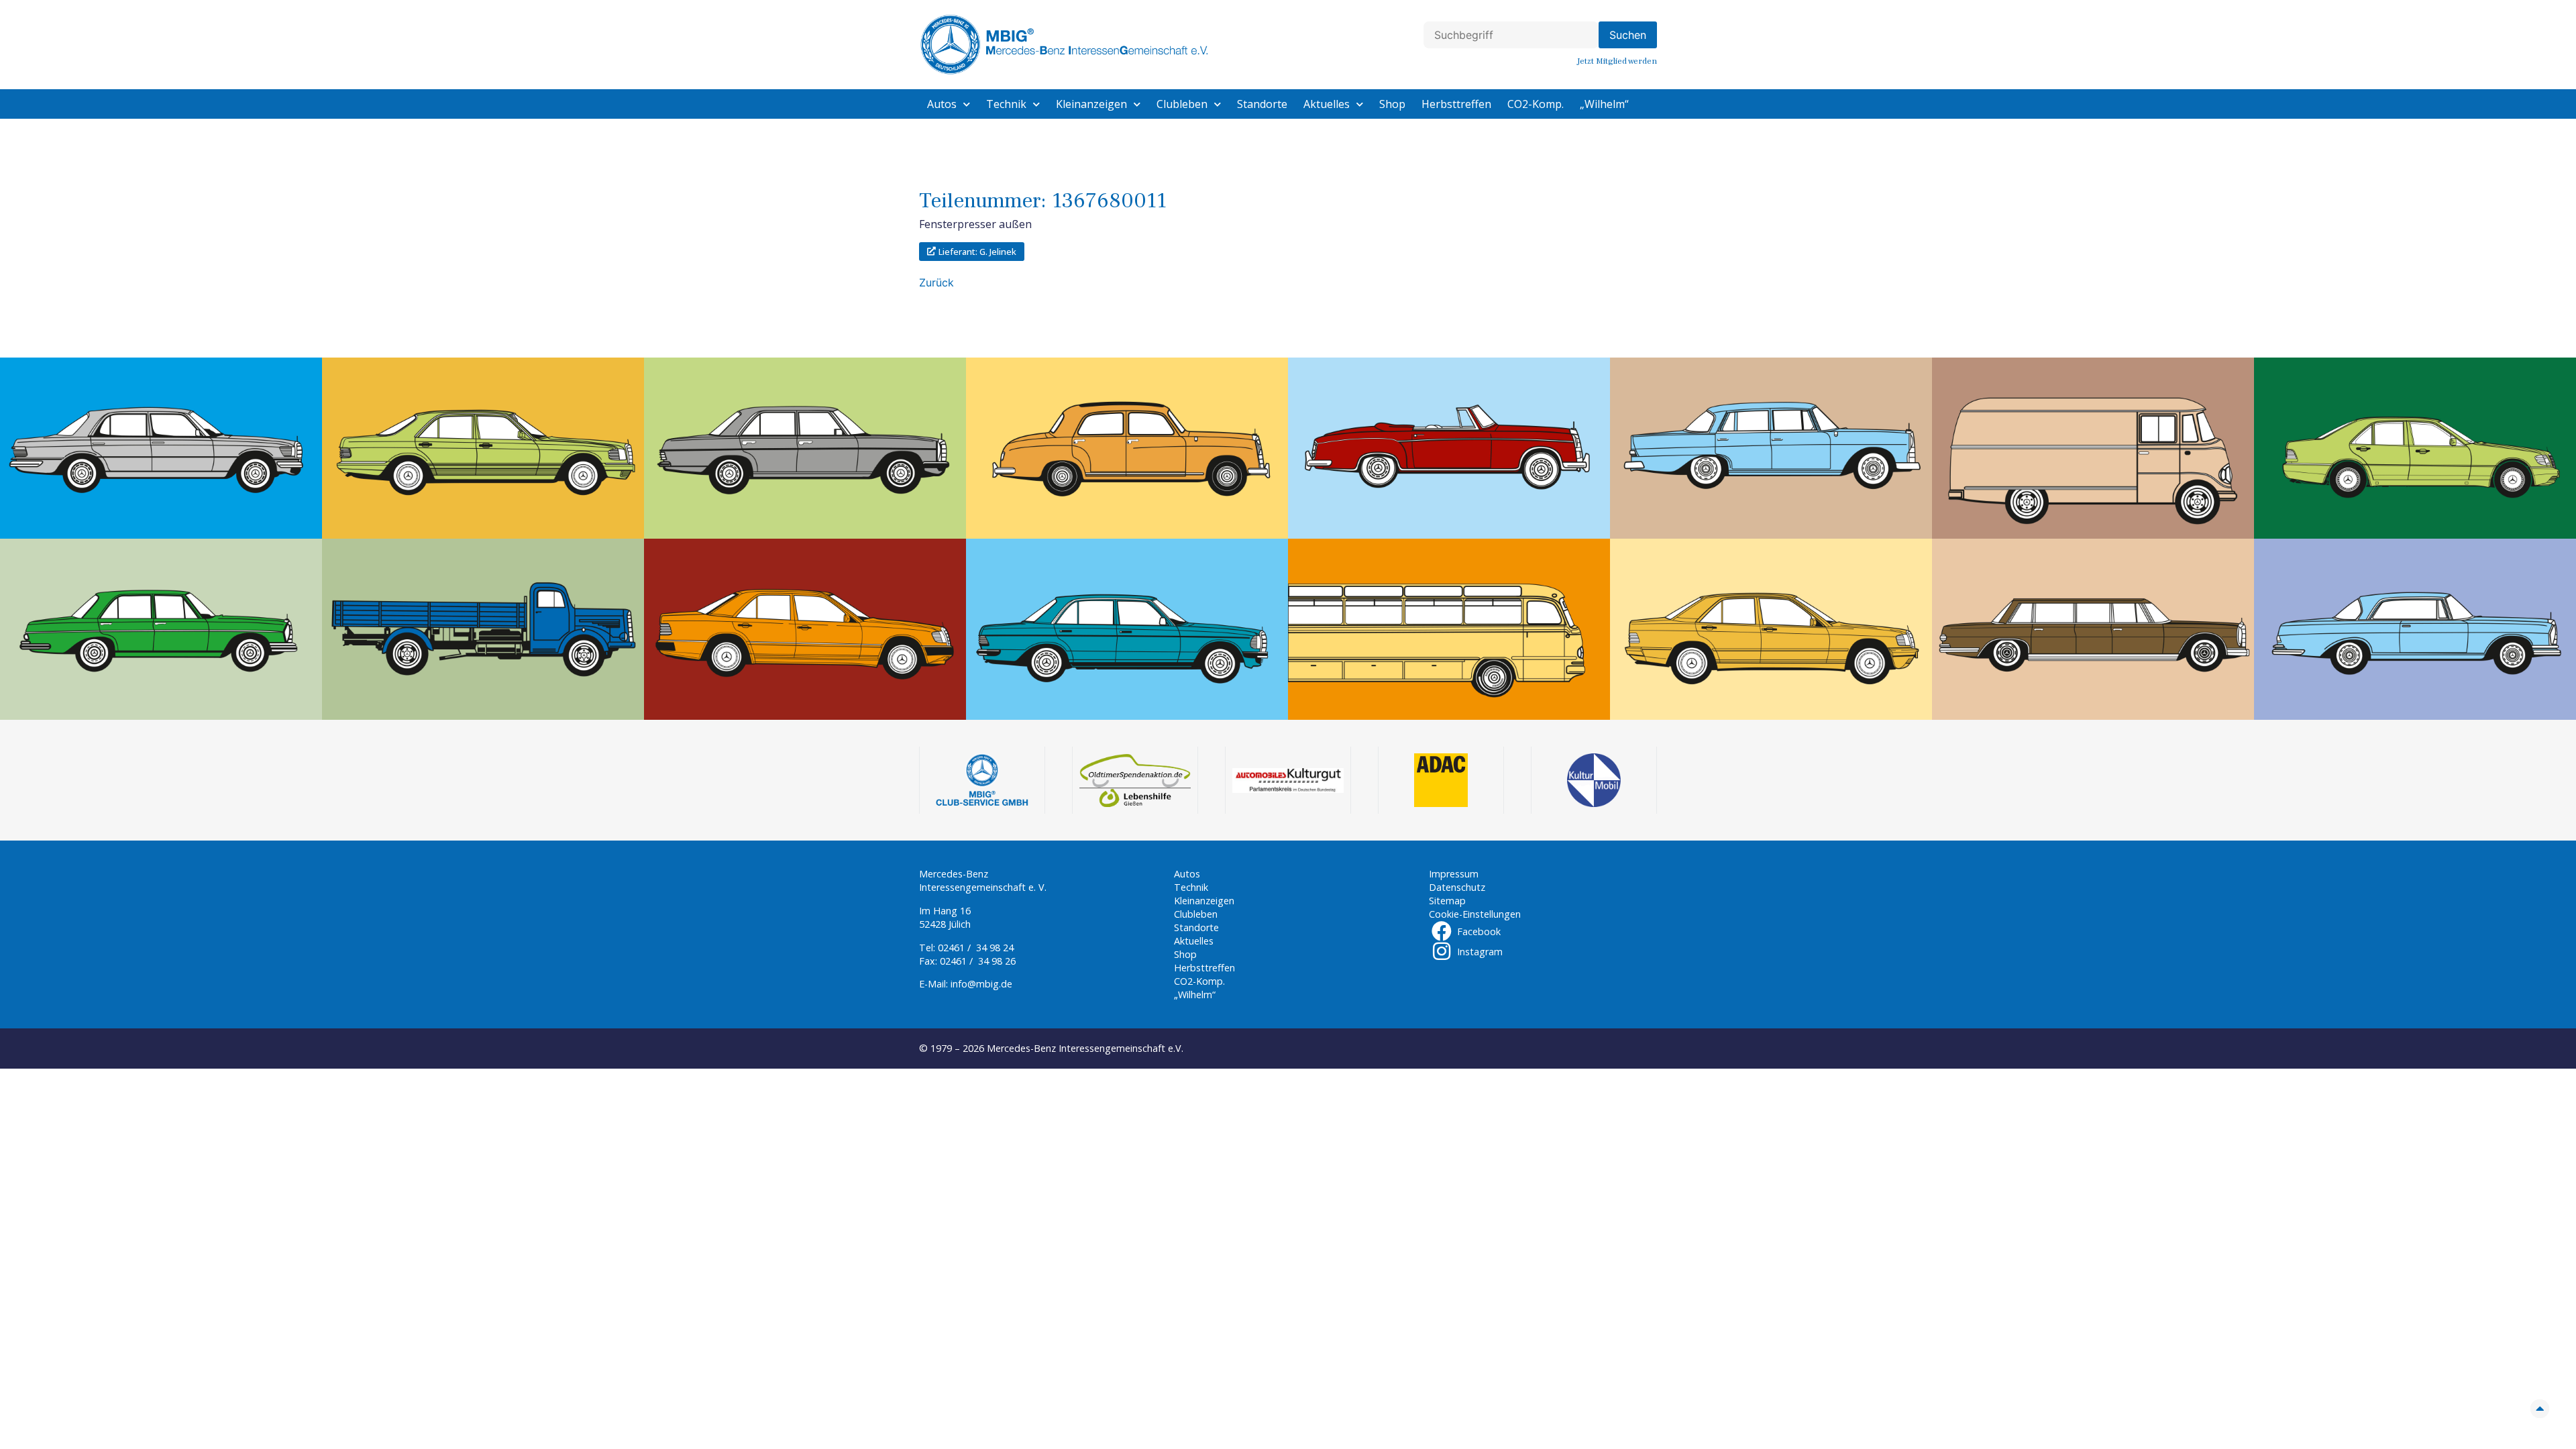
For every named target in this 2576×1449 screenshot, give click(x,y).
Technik (1006, 104)
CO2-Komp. (1536, 104)
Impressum (1454, 874)
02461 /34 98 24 (976, 948)
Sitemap (1447, 901)
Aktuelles (1327, 104)
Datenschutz (1457, 887)
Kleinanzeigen (1091, 104)
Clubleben (1182, 104)
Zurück (936, 282)
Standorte (1262, 104)
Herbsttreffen (1456, 104)
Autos (942, 104)
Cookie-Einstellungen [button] (1475, 914)
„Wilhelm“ (1604, 104)
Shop (1392, 104)
